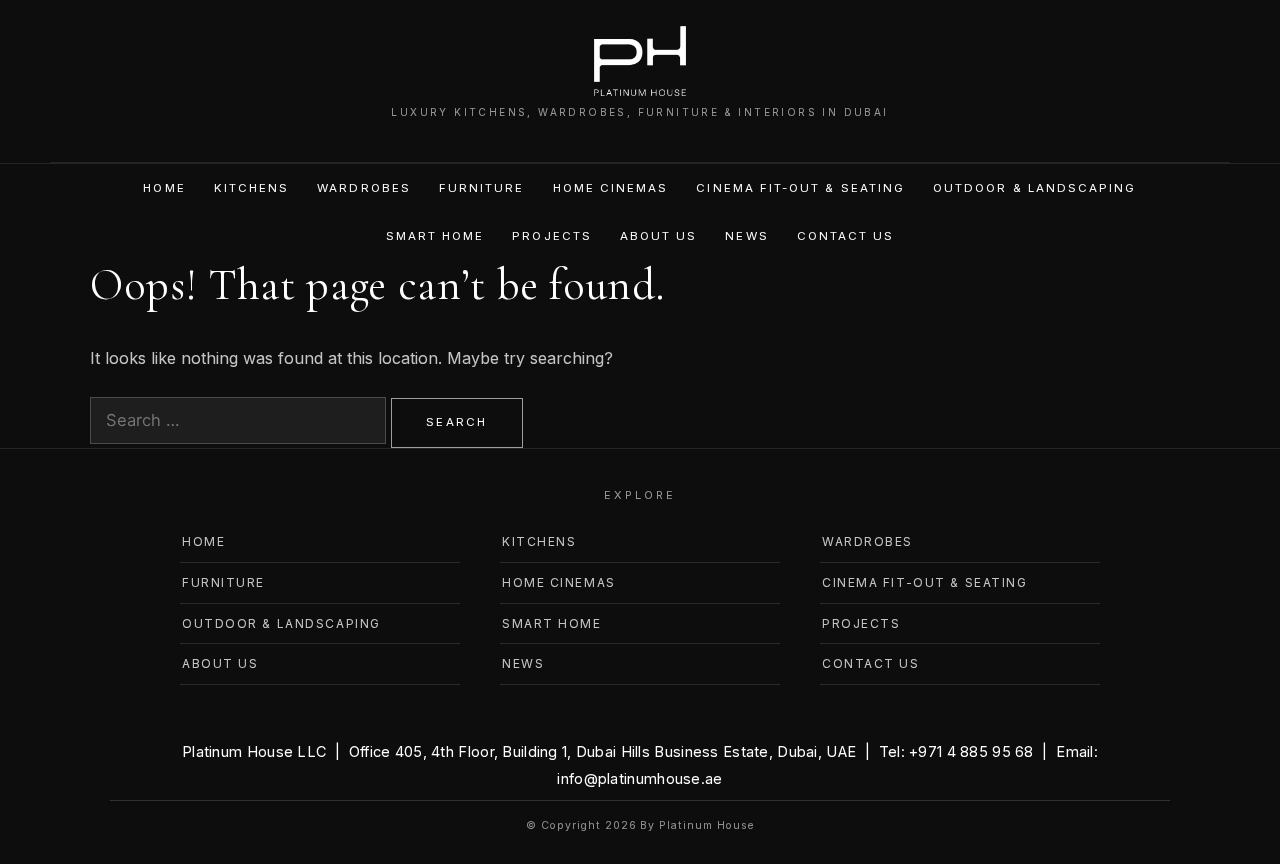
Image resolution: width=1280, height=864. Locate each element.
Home (164, 188)
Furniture (482, 188)
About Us (659, 236)
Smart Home (435, 236)
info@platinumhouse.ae (639, 778)
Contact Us (846, 236)
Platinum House (706, 825)
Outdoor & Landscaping (1034, 188)
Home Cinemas (611, 188)
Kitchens (252, 188)
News (746, 236)
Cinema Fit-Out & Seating (800, 188)
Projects (552, 236)
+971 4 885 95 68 (971, 751)
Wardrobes (364, 188)
